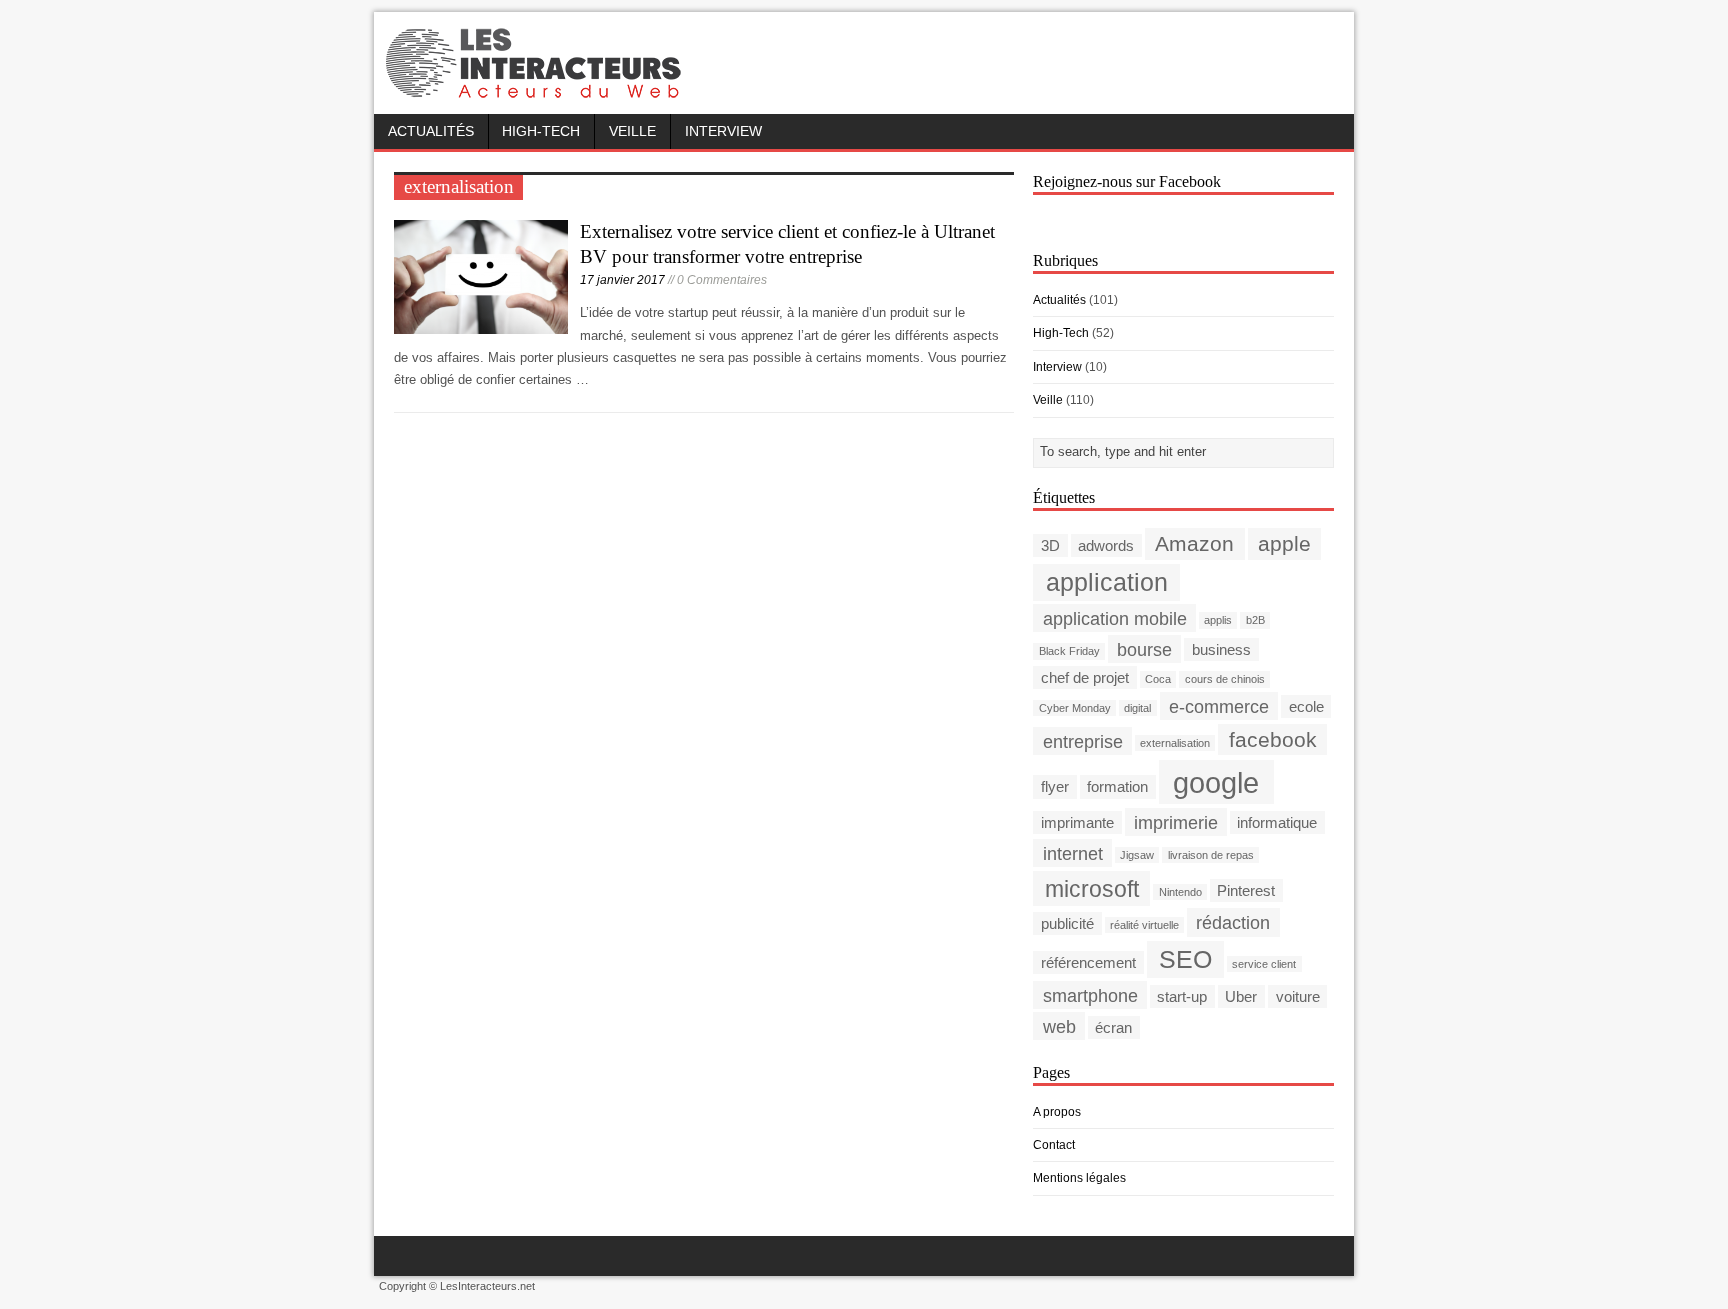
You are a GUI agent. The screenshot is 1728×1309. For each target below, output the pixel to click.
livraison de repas (1211, 855)
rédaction (1233, 922)
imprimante (1077, 822)
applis (1218, 620)
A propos (1057, 1112)
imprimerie (1176, 821)
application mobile (1115, 617)
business (1221, 649)
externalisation (1175, 743)
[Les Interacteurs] (536, 92)
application (1107, 582)
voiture (1298, 996)
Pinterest (1246, 890)
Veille (632, 131)
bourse (1144, 648)
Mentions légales (1079, 1178)
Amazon (1194, 543)
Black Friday (1069, 651)
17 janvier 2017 (622, 280)
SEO (1185, 959)
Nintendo (1180, 892)
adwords (1106, 545)
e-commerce (1219, 705)
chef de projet (1085, 677)
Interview (723, 131)
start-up (1182, 996)
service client (1264, 964)
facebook (1273, 739)
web (1059, 1026)
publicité (1067, 923)
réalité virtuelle (1144, 925)
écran (1113, 1027)
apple (1284, 543)
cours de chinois (1225, 679)
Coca (1158, 679)
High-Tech (541, 131)
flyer (1055, 786)
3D (1050, 545)
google (1216, 781)
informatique (1277, 822)
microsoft (1092, 888)
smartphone (1090, 995)
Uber (1241, 996)
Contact (1054, 1145)
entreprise (1083, 740)
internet (1073, 852)
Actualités (431, 131)
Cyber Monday (1075, 708)
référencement (1088, 962)
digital (1137, 708)
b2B (1255, 620)
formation (1117, 786)
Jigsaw (1137, 855)
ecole (1306, 706)
